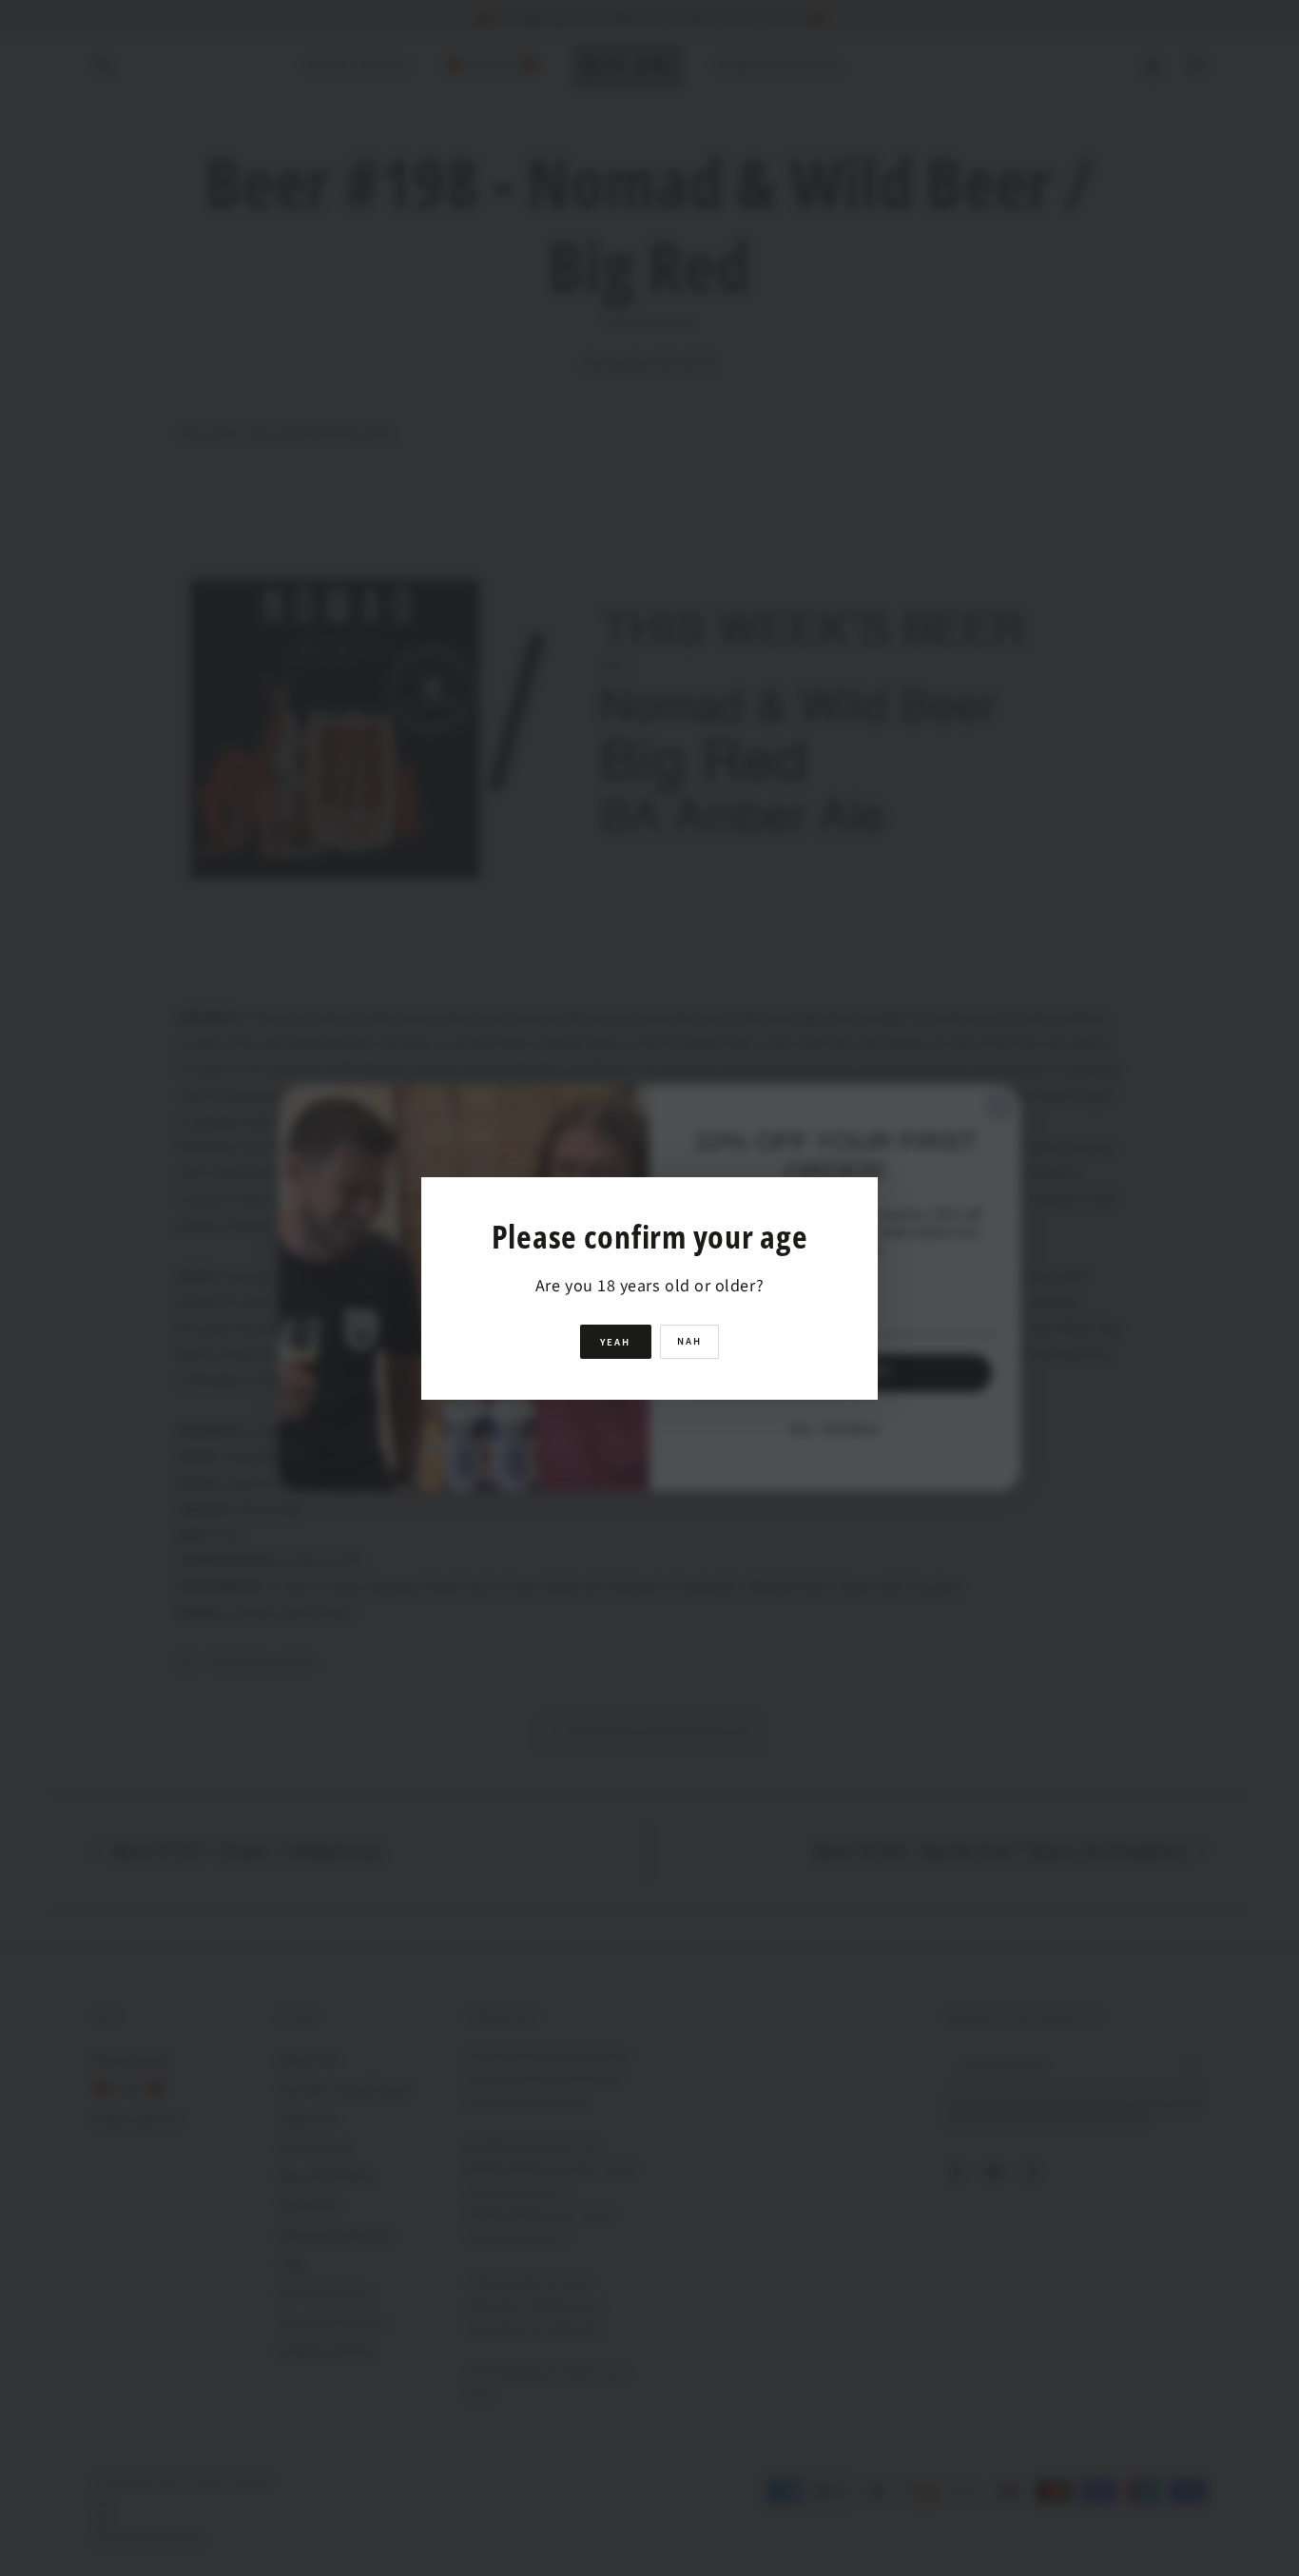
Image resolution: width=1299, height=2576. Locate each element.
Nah (689, 1341)
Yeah (616, 1342)
